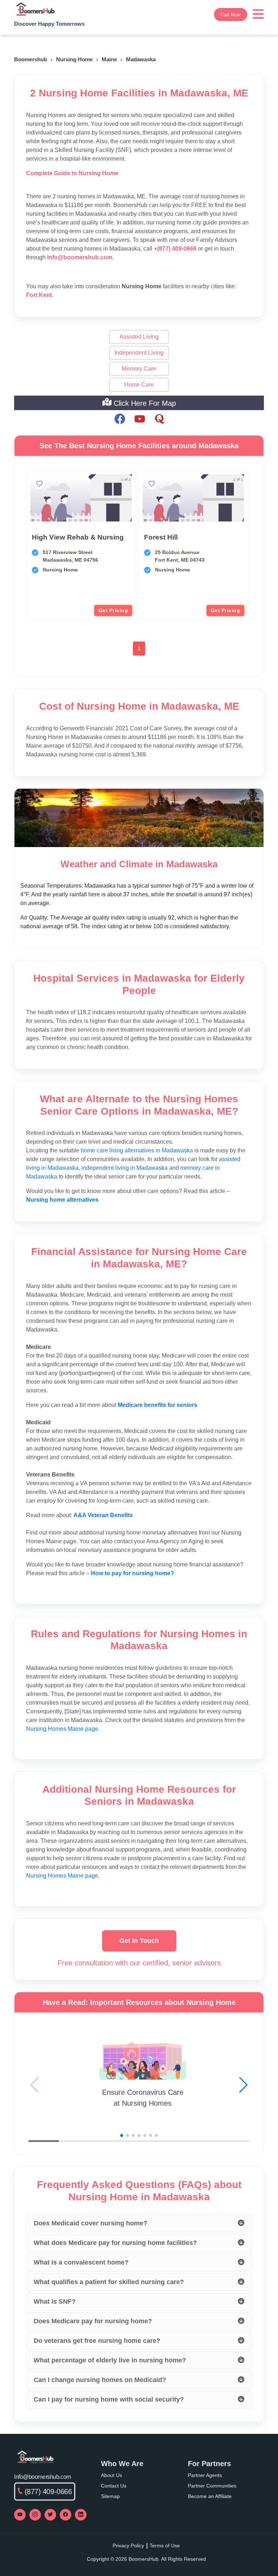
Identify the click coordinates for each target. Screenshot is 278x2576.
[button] (243, 2085)
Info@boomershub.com (43, 2477)
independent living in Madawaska (125, 1168)
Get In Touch (139, 1941)
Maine (109, 59)
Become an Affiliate (210, 2496)
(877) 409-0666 (48, 2492)
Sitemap (110, 2496)
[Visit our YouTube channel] (20, 2515)
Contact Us (114, 2486)
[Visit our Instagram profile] (35, 2515)
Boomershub (31, 59)
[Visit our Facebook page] (66, 2515)
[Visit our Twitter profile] (50, 2515)
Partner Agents (205, 2475)
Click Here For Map (144, 403)
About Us (111, 2475)
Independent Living (139, 353)
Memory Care (139, 369)
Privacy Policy (128, 2546)
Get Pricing (113, 610)
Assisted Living (139, 337)
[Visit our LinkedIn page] (81, 2515)
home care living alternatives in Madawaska (137, 1150)
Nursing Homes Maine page (62, 1729)
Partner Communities (212, 2486)
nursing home (74, 59)
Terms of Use (165, 2546)
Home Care (139, 385)
